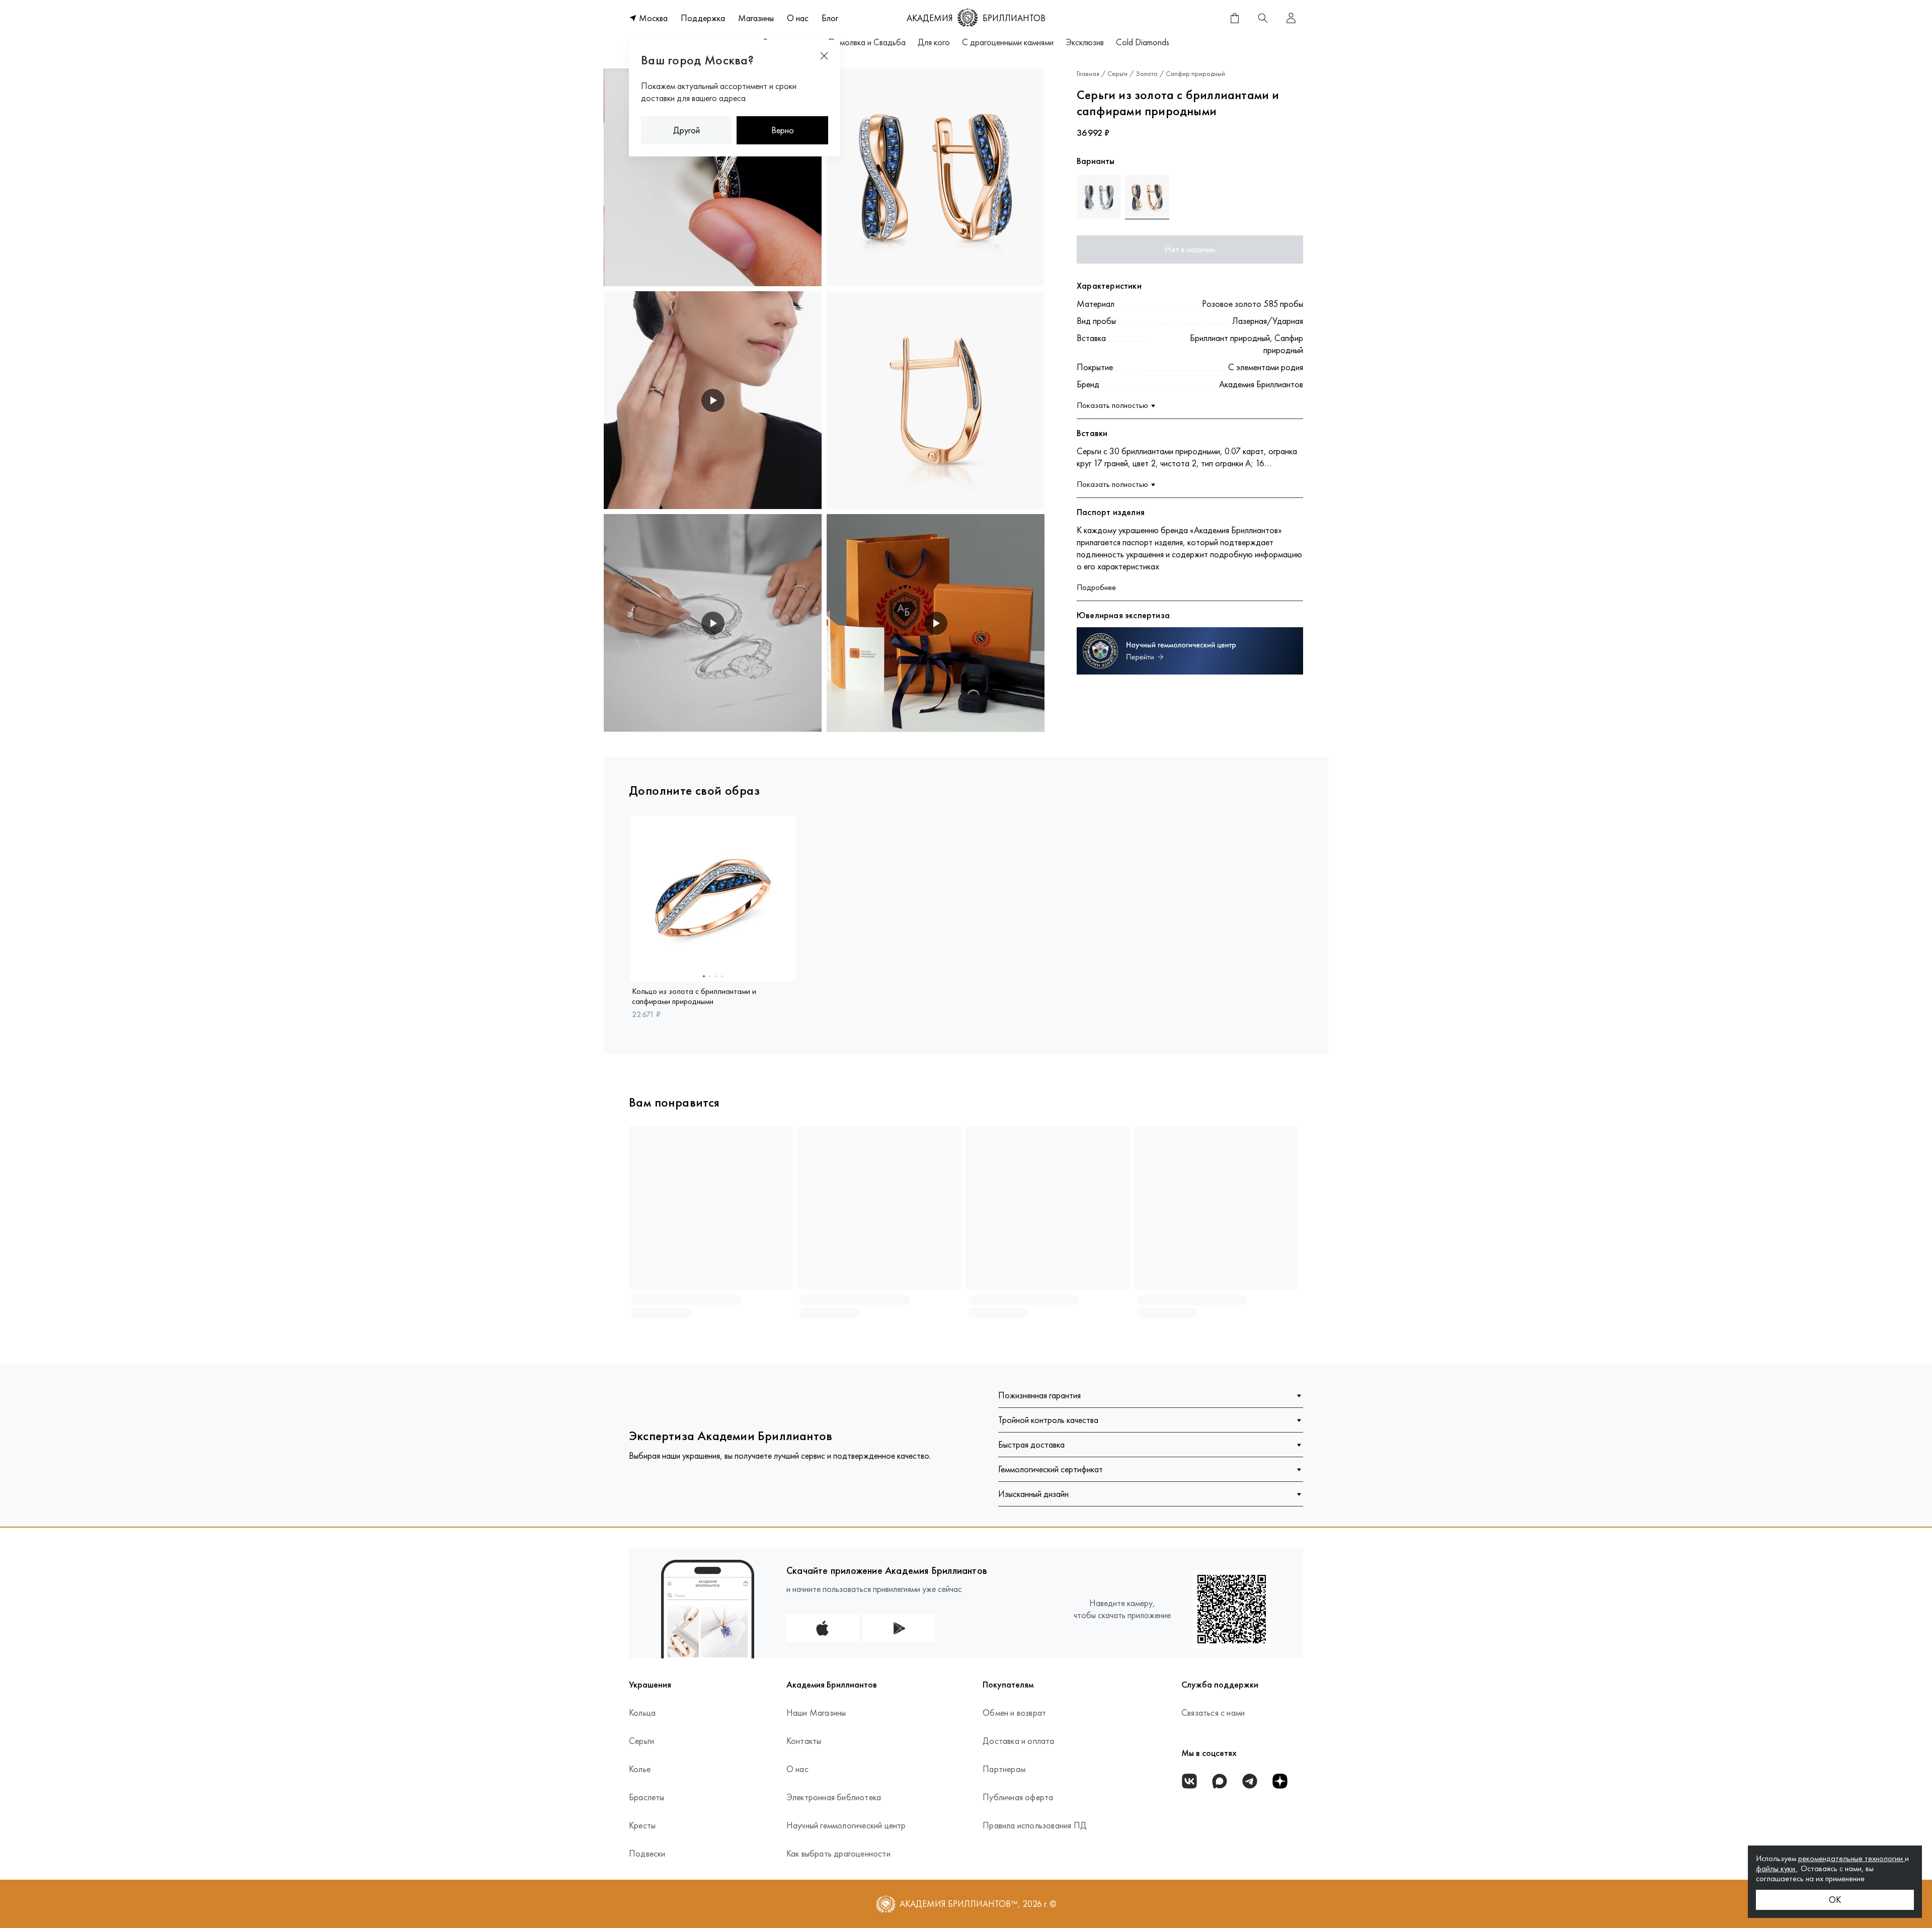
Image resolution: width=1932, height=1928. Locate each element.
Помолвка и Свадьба (867, 42)
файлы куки (1777, 1868)
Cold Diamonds (1143, 42)
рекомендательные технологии (1852, 1858)
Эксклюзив (1085, 42)
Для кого (934, 42)
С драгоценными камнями (1008, 42)
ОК (1835, 1900)
